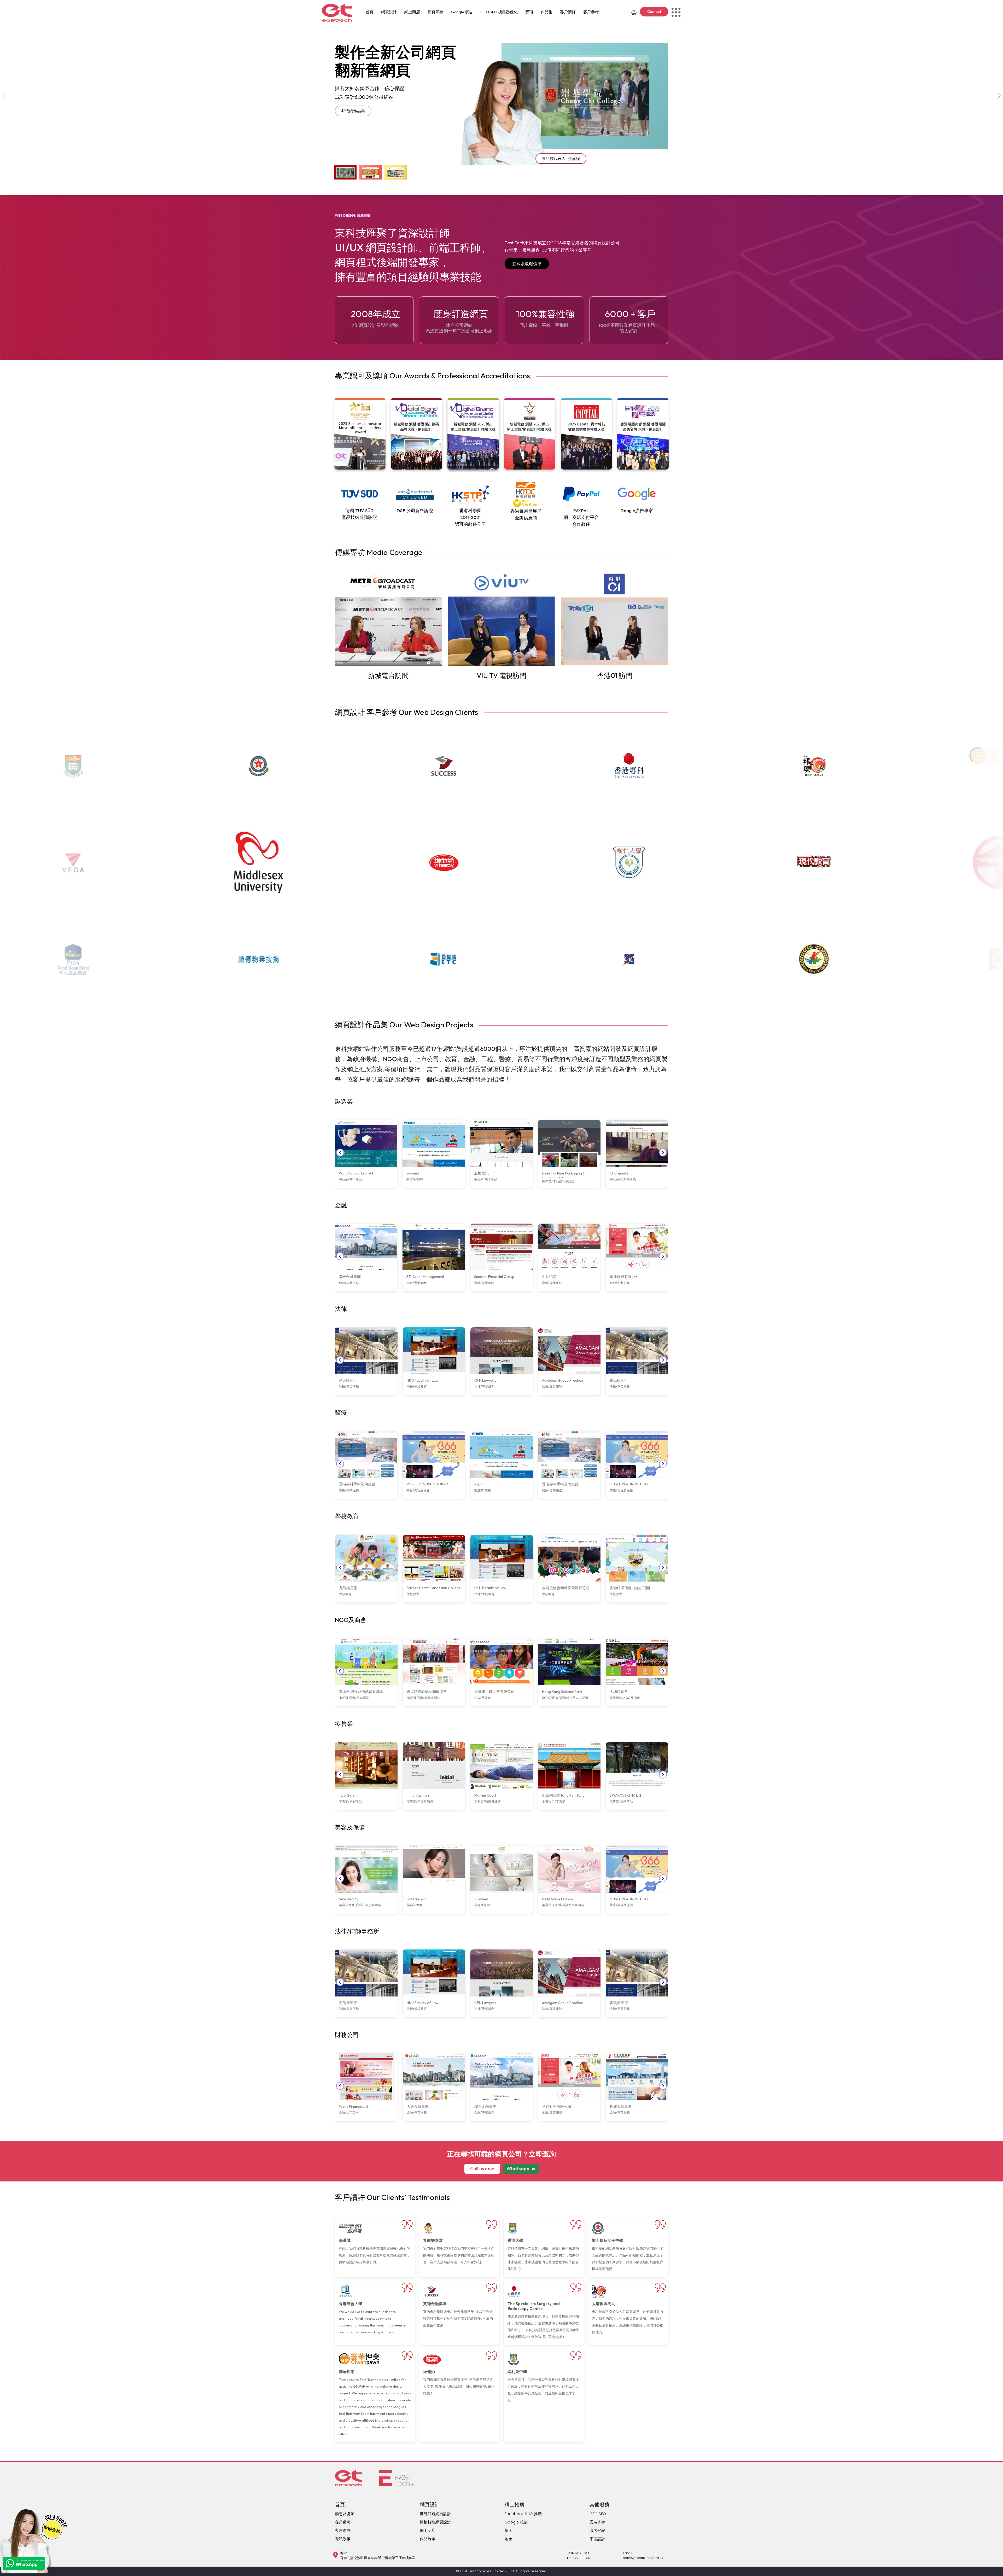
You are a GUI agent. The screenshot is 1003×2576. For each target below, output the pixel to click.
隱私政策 (343, 2539)
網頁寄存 (435, 12)
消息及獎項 (345, 2514)
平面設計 (597, 2539)
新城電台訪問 (388, 676)
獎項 (529, 12)
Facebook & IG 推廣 (523, 2514)
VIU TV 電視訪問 (501, 676)
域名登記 (597, 2530)
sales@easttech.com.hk (643, 2558)
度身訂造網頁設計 (435, 2514)
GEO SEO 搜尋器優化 (499, 12)
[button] (999, 96)
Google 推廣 (516, 2522)
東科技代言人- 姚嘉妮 (561, 158)
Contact (654, 11)
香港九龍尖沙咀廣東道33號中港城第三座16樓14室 (378, 2558)
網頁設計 (389, 12)
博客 (509, 2530)
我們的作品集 (353, 111)
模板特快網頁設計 (435, 2522)
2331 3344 (581, 2558)
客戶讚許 (343, 2530)
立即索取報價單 (527, 264)
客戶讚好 (568, 12)
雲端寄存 (597, 2522)
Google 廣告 (462, 12)
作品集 (547, 12)
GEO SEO (598, 2514)
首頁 (370, 12)
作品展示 (428, 2539)
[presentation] (340, 1153)
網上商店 (412, 12)
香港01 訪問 (615, 676)
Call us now (482, 2169)
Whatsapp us (521, 2169)
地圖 (509, 2539)
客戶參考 (591, 12)
